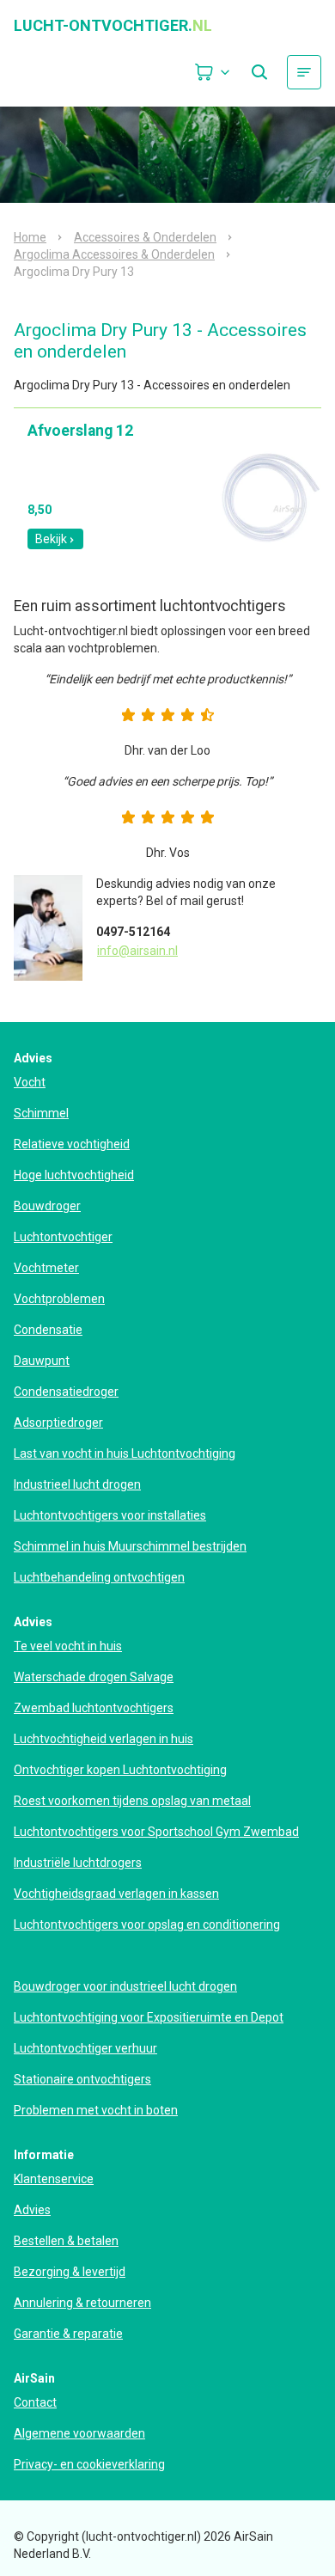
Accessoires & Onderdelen (145, 237)
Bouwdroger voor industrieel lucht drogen (125, 1986)
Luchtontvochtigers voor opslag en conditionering (147, 1924)
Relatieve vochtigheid (72, 1144)
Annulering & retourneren (82, 2303)
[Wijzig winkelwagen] (213, 72)
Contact (35, 2402)
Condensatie (48, 1330)
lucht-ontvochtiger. (113, 26)
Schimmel (41, 1113)
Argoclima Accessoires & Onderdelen (114, 254)
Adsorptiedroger (58, 1423)
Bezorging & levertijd (70, 2272)
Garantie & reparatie (68, 2334)
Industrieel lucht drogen (77, 1484)
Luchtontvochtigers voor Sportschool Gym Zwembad (156, 1832)
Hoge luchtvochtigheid (74, 1175)
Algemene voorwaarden (79, 2433)
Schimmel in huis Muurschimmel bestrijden (130, 1546)
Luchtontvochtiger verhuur (85, 2048)
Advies (32, 2210)
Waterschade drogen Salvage (94, 1677)
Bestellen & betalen (66, 2241)
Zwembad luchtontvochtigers (94, 1708)
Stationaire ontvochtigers (82, 2079)
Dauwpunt (42, 1361)
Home (30, 237)
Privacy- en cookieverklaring (89, 2464)
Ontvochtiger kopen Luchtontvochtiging (120, 1770)
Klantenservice (54, 2179)
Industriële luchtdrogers (78, 1863)
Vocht (30, 1082)
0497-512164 (133, 932)
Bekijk (51, 539)
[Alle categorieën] (304, 72)
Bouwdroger (47, 1206)
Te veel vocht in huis (68, 1646)
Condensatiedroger (66, 1392)
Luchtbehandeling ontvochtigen (99, 1577)
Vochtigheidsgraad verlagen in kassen (116, 1894)
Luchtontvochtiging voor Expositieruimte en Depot (149, 2017)
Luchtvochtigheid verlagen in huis (104, 1739)
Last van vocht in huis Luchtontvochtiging (125, 1453)
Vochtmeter (46, 1268)
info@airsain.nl (137, 951)
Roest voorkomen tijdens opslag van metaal (132, 1801)
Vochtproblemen (59, 1299)
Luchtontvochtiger (63, 1237)
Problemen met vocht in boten (96, 2110)
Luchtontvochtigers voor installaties (110, 1515)
